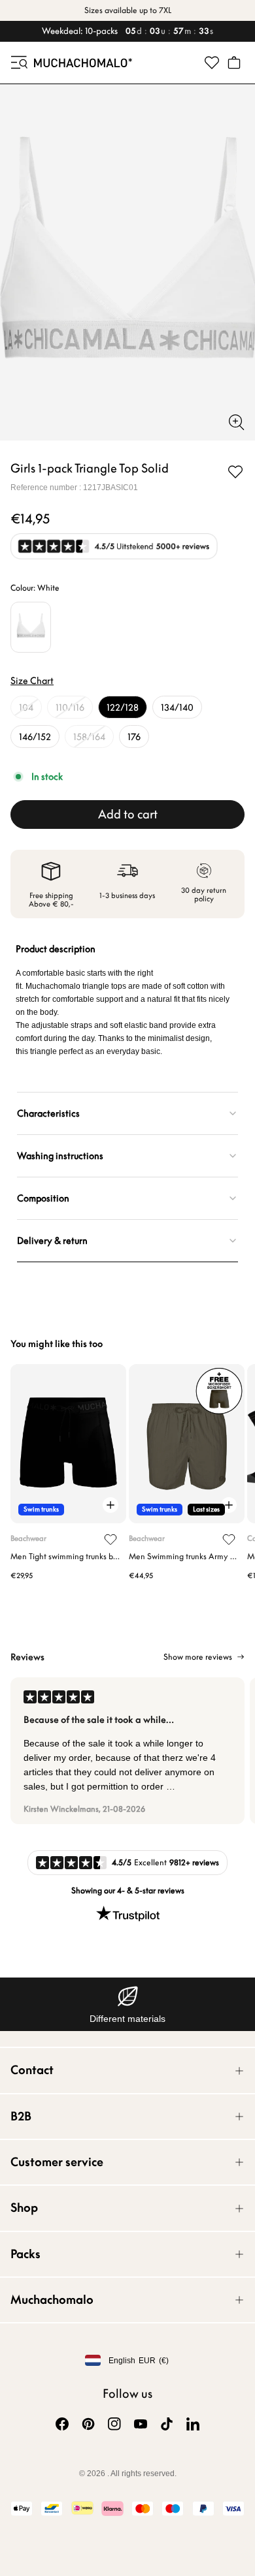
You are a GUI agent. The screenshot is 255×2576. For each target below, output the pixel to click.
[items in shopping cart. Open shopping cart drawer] (234, 63)
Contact (32, 2070)
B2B (21, 2116)
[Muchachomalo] (83, 63)
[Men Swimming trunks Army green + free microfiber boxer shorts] (187, 1444)
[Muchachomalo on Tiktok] (167, 2424)
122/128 (123, 707)
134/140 (177, 707)
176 (134, 737)
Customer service (57, 2162)
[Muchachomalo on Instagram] (114, 2424)
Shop (24, 2208)
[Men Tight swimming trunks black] (68, 1444)
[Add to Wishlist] (235, 472)
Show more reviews (198, 1657)
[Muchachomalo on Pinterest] (88, 2424)
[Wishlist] (212, 63)
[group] (127, 1751)
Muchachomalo (52, 2300)
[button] (18, 63)
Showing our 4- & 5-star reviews (128, 1890)
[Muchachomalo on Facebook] (62, 2424)
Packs (25, 2254)
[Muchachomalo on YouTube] (141, 2424)
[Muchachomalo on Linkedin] (193, 2424)
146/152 (35, 737)
